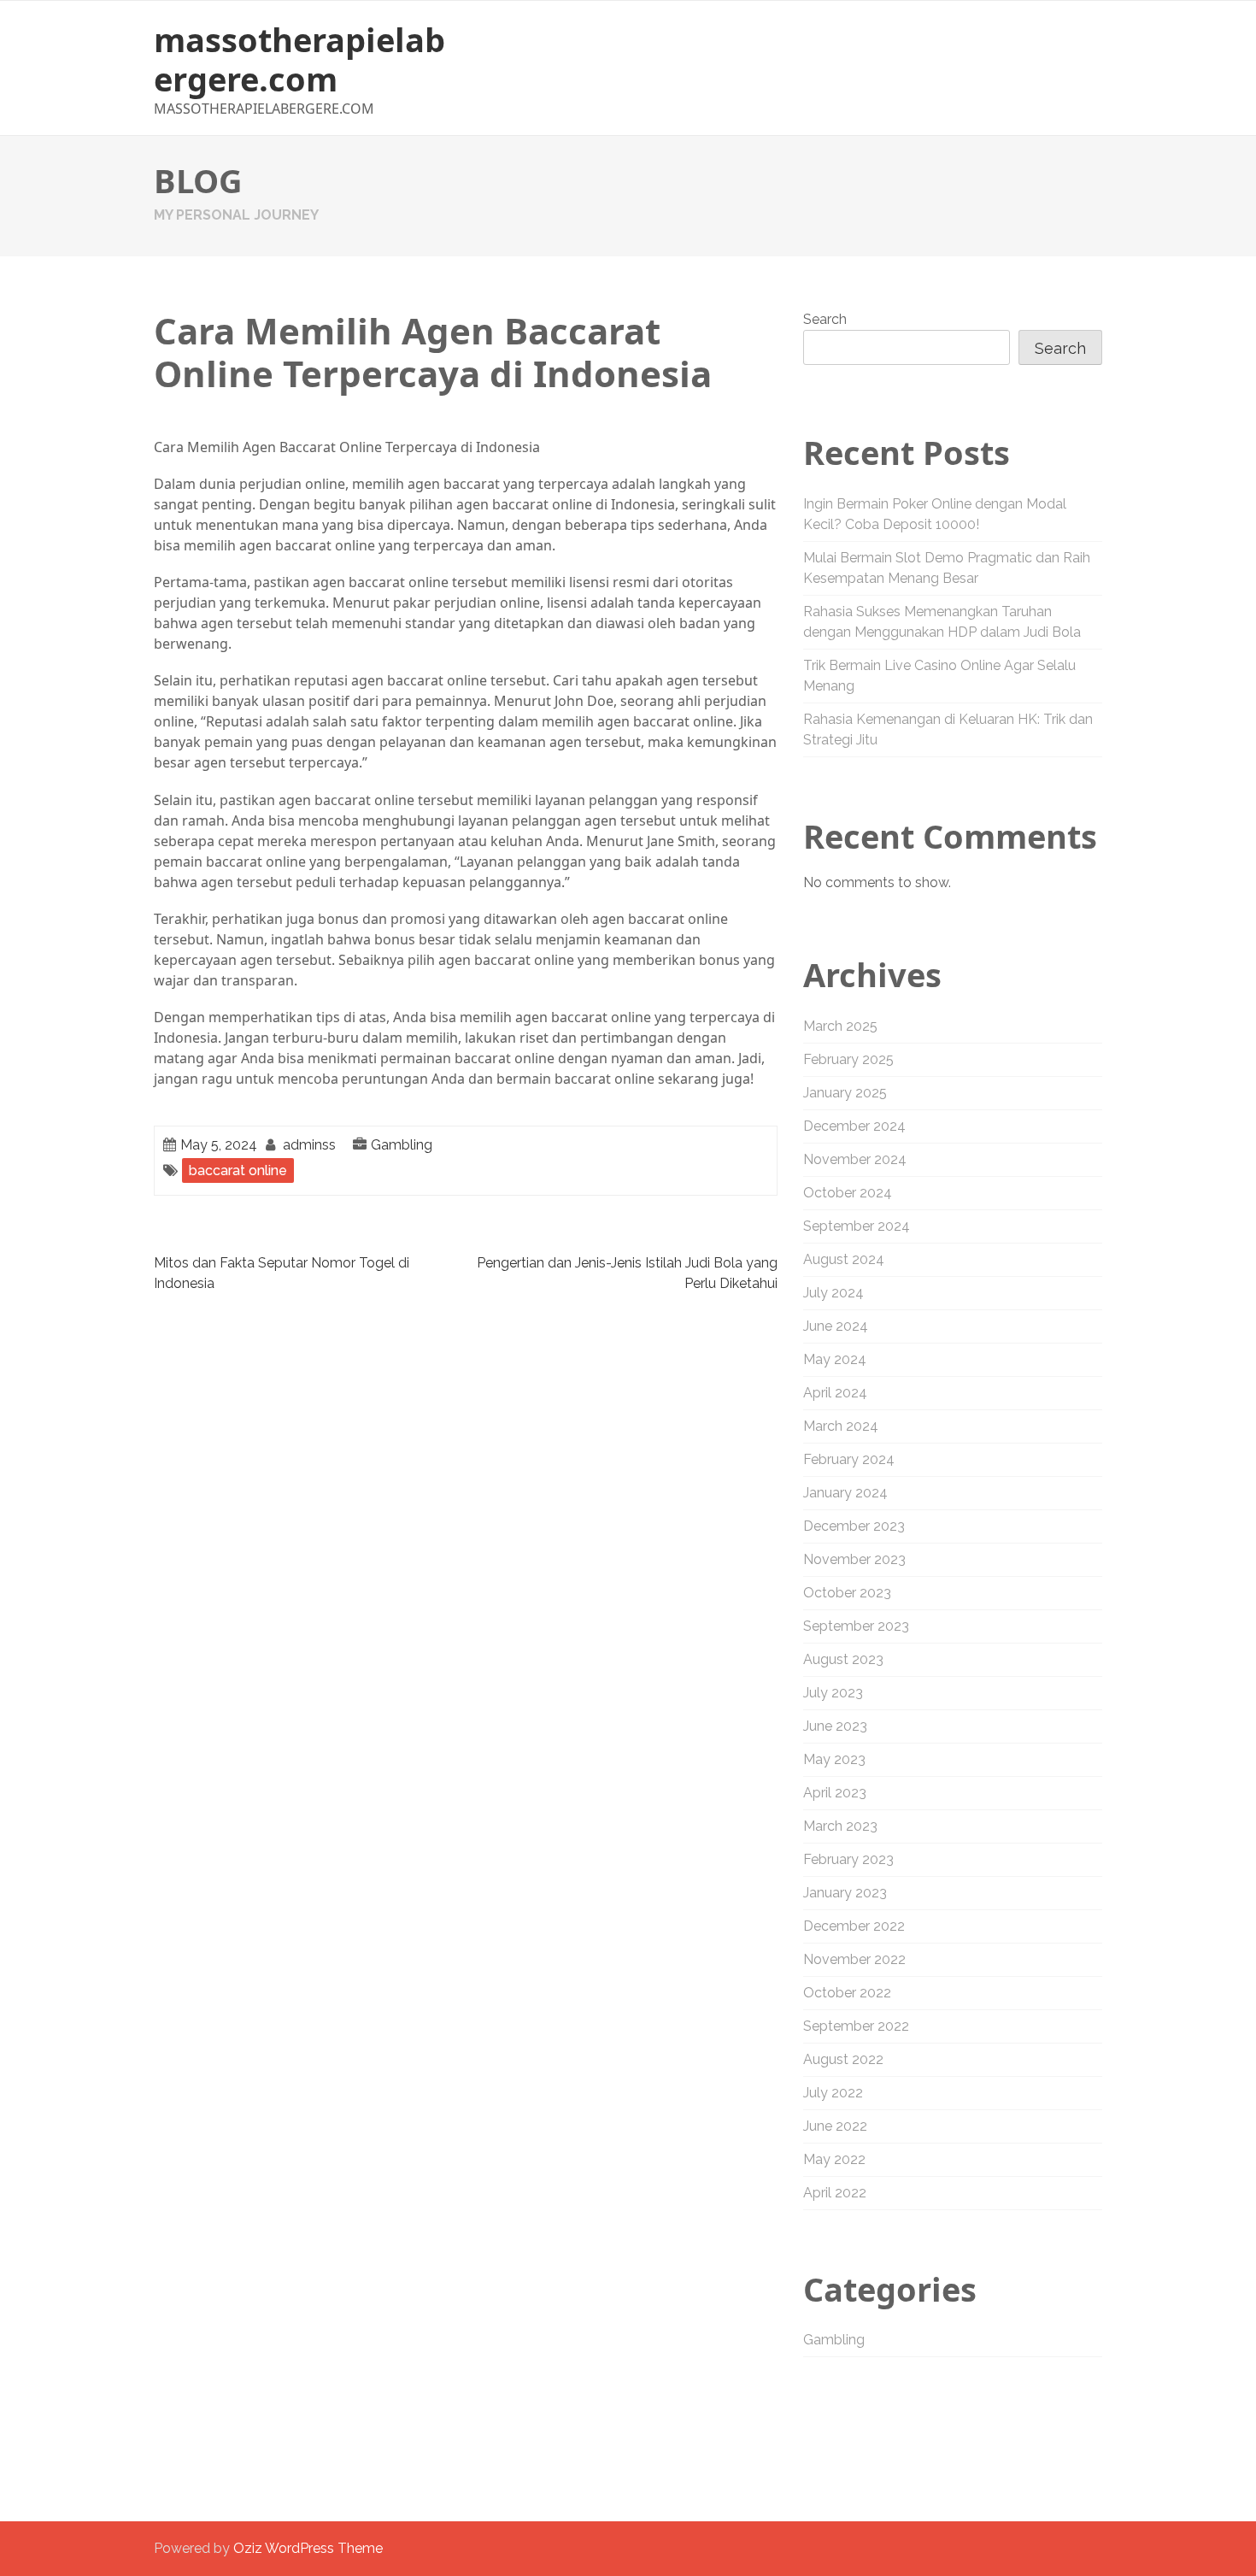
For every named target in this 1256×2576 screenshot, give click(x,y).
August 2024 (844, 1259)
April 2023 (835, 1793)
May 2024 (835, 1359)
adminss (309, 1145)
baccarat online (238, 1170)
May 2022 (834, 2159)
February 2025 (848, 1059)
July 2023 (833, 1693)
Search (825, 319)
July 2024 (833, 1293)
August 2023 (843, 1659)
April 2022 (835, 2193)
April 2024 (835, 1393)
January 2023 (845, 1893)
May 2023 (834, 1759)
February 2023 (848, 1859)
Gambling (402, 1145)
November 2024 (855, 1159)
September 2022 (856, 2026)
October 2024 (848, 1193)
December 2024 (854, 1126)
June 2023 (835, 1726)
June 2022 (835, 2126)
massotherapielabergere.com (299, 59)
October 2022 (847, 1993)
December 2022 (854, 1926)
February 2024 (849, 1459)
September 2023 (856, 1626)
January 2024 (845, 1493)
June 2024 (836, 1326)
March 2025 (840, 1026)
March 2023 (840, 1826)
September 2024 (857, 1226)
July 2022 (833, 2093)
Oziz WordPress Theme (308, 2548)
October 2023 (847, 1593)
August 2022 (843, 2059)
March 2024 (841, 1426)
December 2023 (854, 1526)
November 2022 (854, 1959)
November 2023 (854, 1559)
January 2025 (845, 1093)
